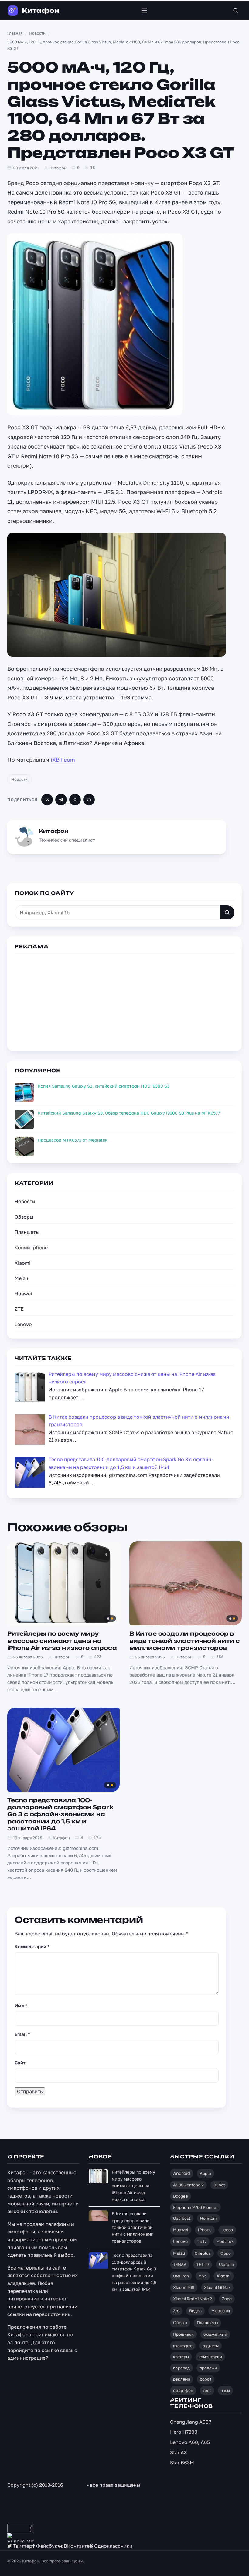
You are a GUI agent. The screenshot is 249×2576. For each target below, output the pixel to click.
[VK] (47, 800)
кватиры (181, 2357)
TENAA (180, 2264)
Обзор (180, 2322)
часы (225, 2390)
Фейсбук (46, 2546)
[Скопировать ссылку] (89, 800)
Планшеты (27, 1232)
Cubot (219, 2185)
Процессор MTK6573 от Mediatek (73, 1140)
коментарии (210, 2357)
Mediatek (225, 2241)
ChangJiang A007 (191, 2422)
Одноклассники (113, 2546)
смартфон (183, 2390)
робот (206, 2379)
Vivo (203, 2276)
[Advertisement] (124, 1001)
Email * (22, 2034)
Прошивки (183, 2334)
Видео (195, 2311)
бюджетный (215, 2334)
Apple (205, 2173)
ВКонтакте (76, 2546)
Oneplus (203, 2253)
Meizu (21, 1278)
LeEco (227, 2230)
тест (207, 2390)
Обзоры (24, 1217)
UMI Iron (181, 2276)
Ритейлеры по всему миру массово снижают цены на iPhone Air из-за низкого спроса (62, 1641)
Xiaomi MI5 (184, 2287)
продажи (208, 2368)
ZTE (19, 1309)
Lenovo (23, 1324)
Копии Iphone (31, 1247)
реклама (182, 2379)
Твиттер (22, 2546)
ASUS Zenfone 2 (188, 2185)
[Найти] (227, 912)
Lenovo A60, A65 (190, 2442)
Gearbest (182, 2218)
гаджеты (210, 2346)
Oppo (226, 2253)
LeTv (202, 2241)
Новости (19, 779)
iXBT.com (63, 760)
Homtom (208, 2218)
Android (182, 2173)
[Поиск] (236, 11)
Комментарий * (32, 1946)
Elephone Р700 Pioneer (195, 2207)
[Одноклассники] (75, 800)
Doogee (181, 2196)
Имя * (21, 2006)
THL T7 (203, 2264)
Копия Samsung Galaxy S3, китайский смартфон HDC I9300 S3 (104, 1086)
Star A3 (178, 2452)
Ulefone (227, 2264)
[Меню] (144, 11)
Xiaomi (22, 1263)
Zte (176, 2311)
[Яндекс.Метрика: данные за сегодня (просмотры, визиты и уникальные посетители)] (21, 2538)
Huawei (23, 1294)
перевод (181, 2368)
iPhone (205, 2230)
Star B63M (182, 2463)
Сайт (20, 2063)
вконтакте (183, 2346)
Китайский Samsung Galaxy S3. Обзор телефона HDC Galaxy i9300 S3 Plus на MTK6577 (129, 1113)
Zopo (227, 2299)
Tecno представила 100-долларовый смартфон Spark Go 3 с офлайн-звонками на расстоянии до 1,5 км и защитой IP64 (60, 1814)
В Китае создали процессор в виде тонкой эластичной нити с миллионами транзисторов (185, 1641)
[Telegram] (61, 800)
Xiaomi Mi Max (217, 2287)
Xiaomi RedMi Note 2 (193, 2299)
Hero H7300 (184, 2432)
